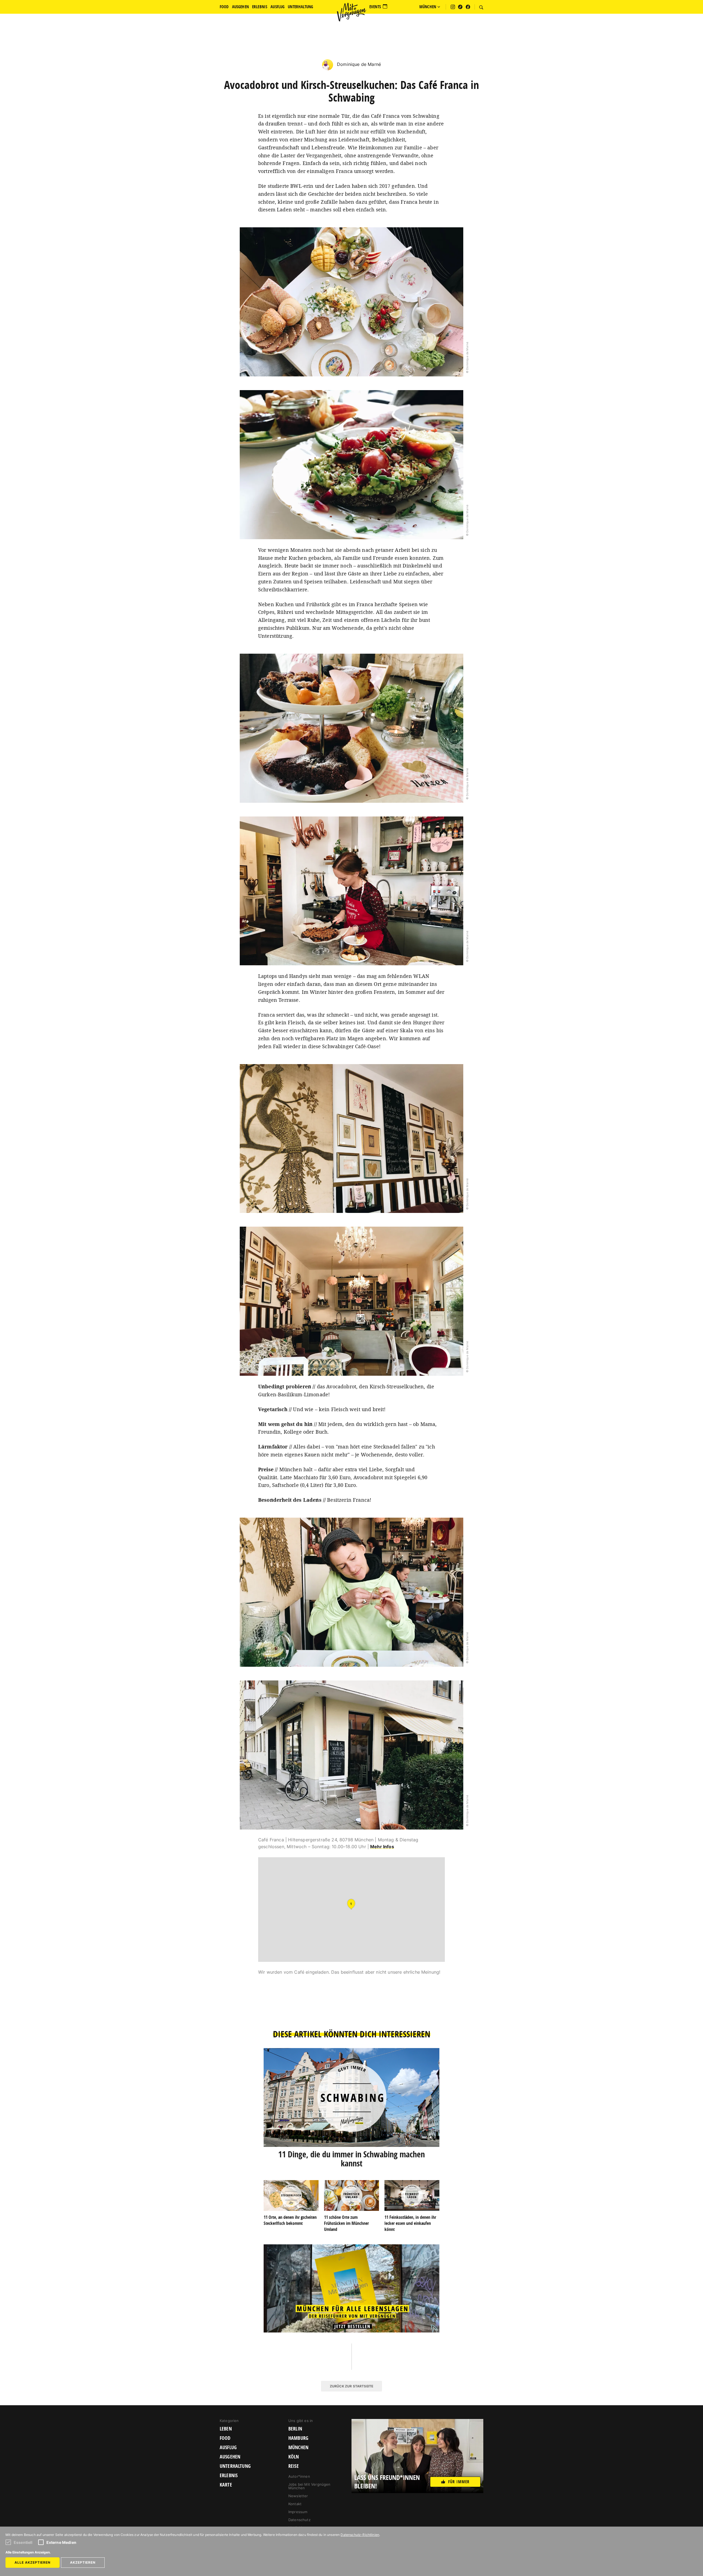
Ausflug (228, 2448)
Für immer (459, 2482)
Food (225, 2438)
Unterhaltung (235, 2466)
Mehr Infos (382, 1847)
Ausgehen (230, 2457)
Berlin (295, 2429)
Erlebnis (229, 2476)
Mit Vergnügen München (351, 12)
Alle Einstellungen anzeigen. (28, 2552)
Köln (294, 2457)
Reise (294, 2466)
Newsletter (298, 2496)
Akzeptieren (83, 2562)
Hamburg (298, 2438)
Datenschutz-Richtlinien (360, 2535)
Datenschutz (299, 2520)
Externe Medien (61, 2542)
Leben (226, 2429)
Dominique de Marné (358, 64)
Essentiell (23, 2542)
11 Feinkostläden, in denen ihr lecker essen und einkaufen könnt (410, 2223)
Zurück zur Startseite (351, 2386)
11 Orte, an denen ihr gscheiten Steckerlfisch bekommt (290, 2220)
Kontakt (295, 2504)
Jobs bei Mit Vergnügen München (309, 2486)
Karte (226, 2485)
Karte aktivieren (352, 1908)
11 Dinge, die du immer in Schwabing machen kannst (351, 2159)
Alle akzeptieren (33, 2562)
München (298, 2448)
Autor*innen (299, 2476)
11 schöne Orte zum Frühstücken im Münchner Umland (346, 2223)
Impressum (298, 2512)
